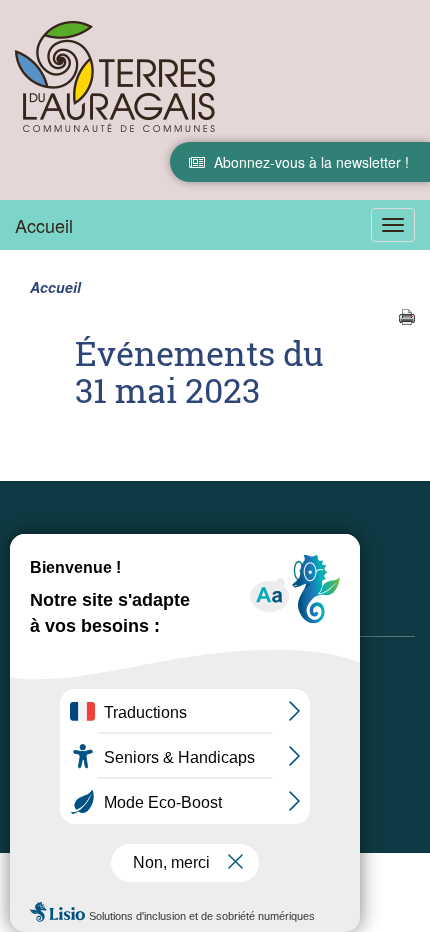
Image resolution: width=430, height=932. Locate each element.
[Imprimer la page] (407, 315)
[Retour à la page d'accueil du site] (115, 76)
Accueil (44, 225)
